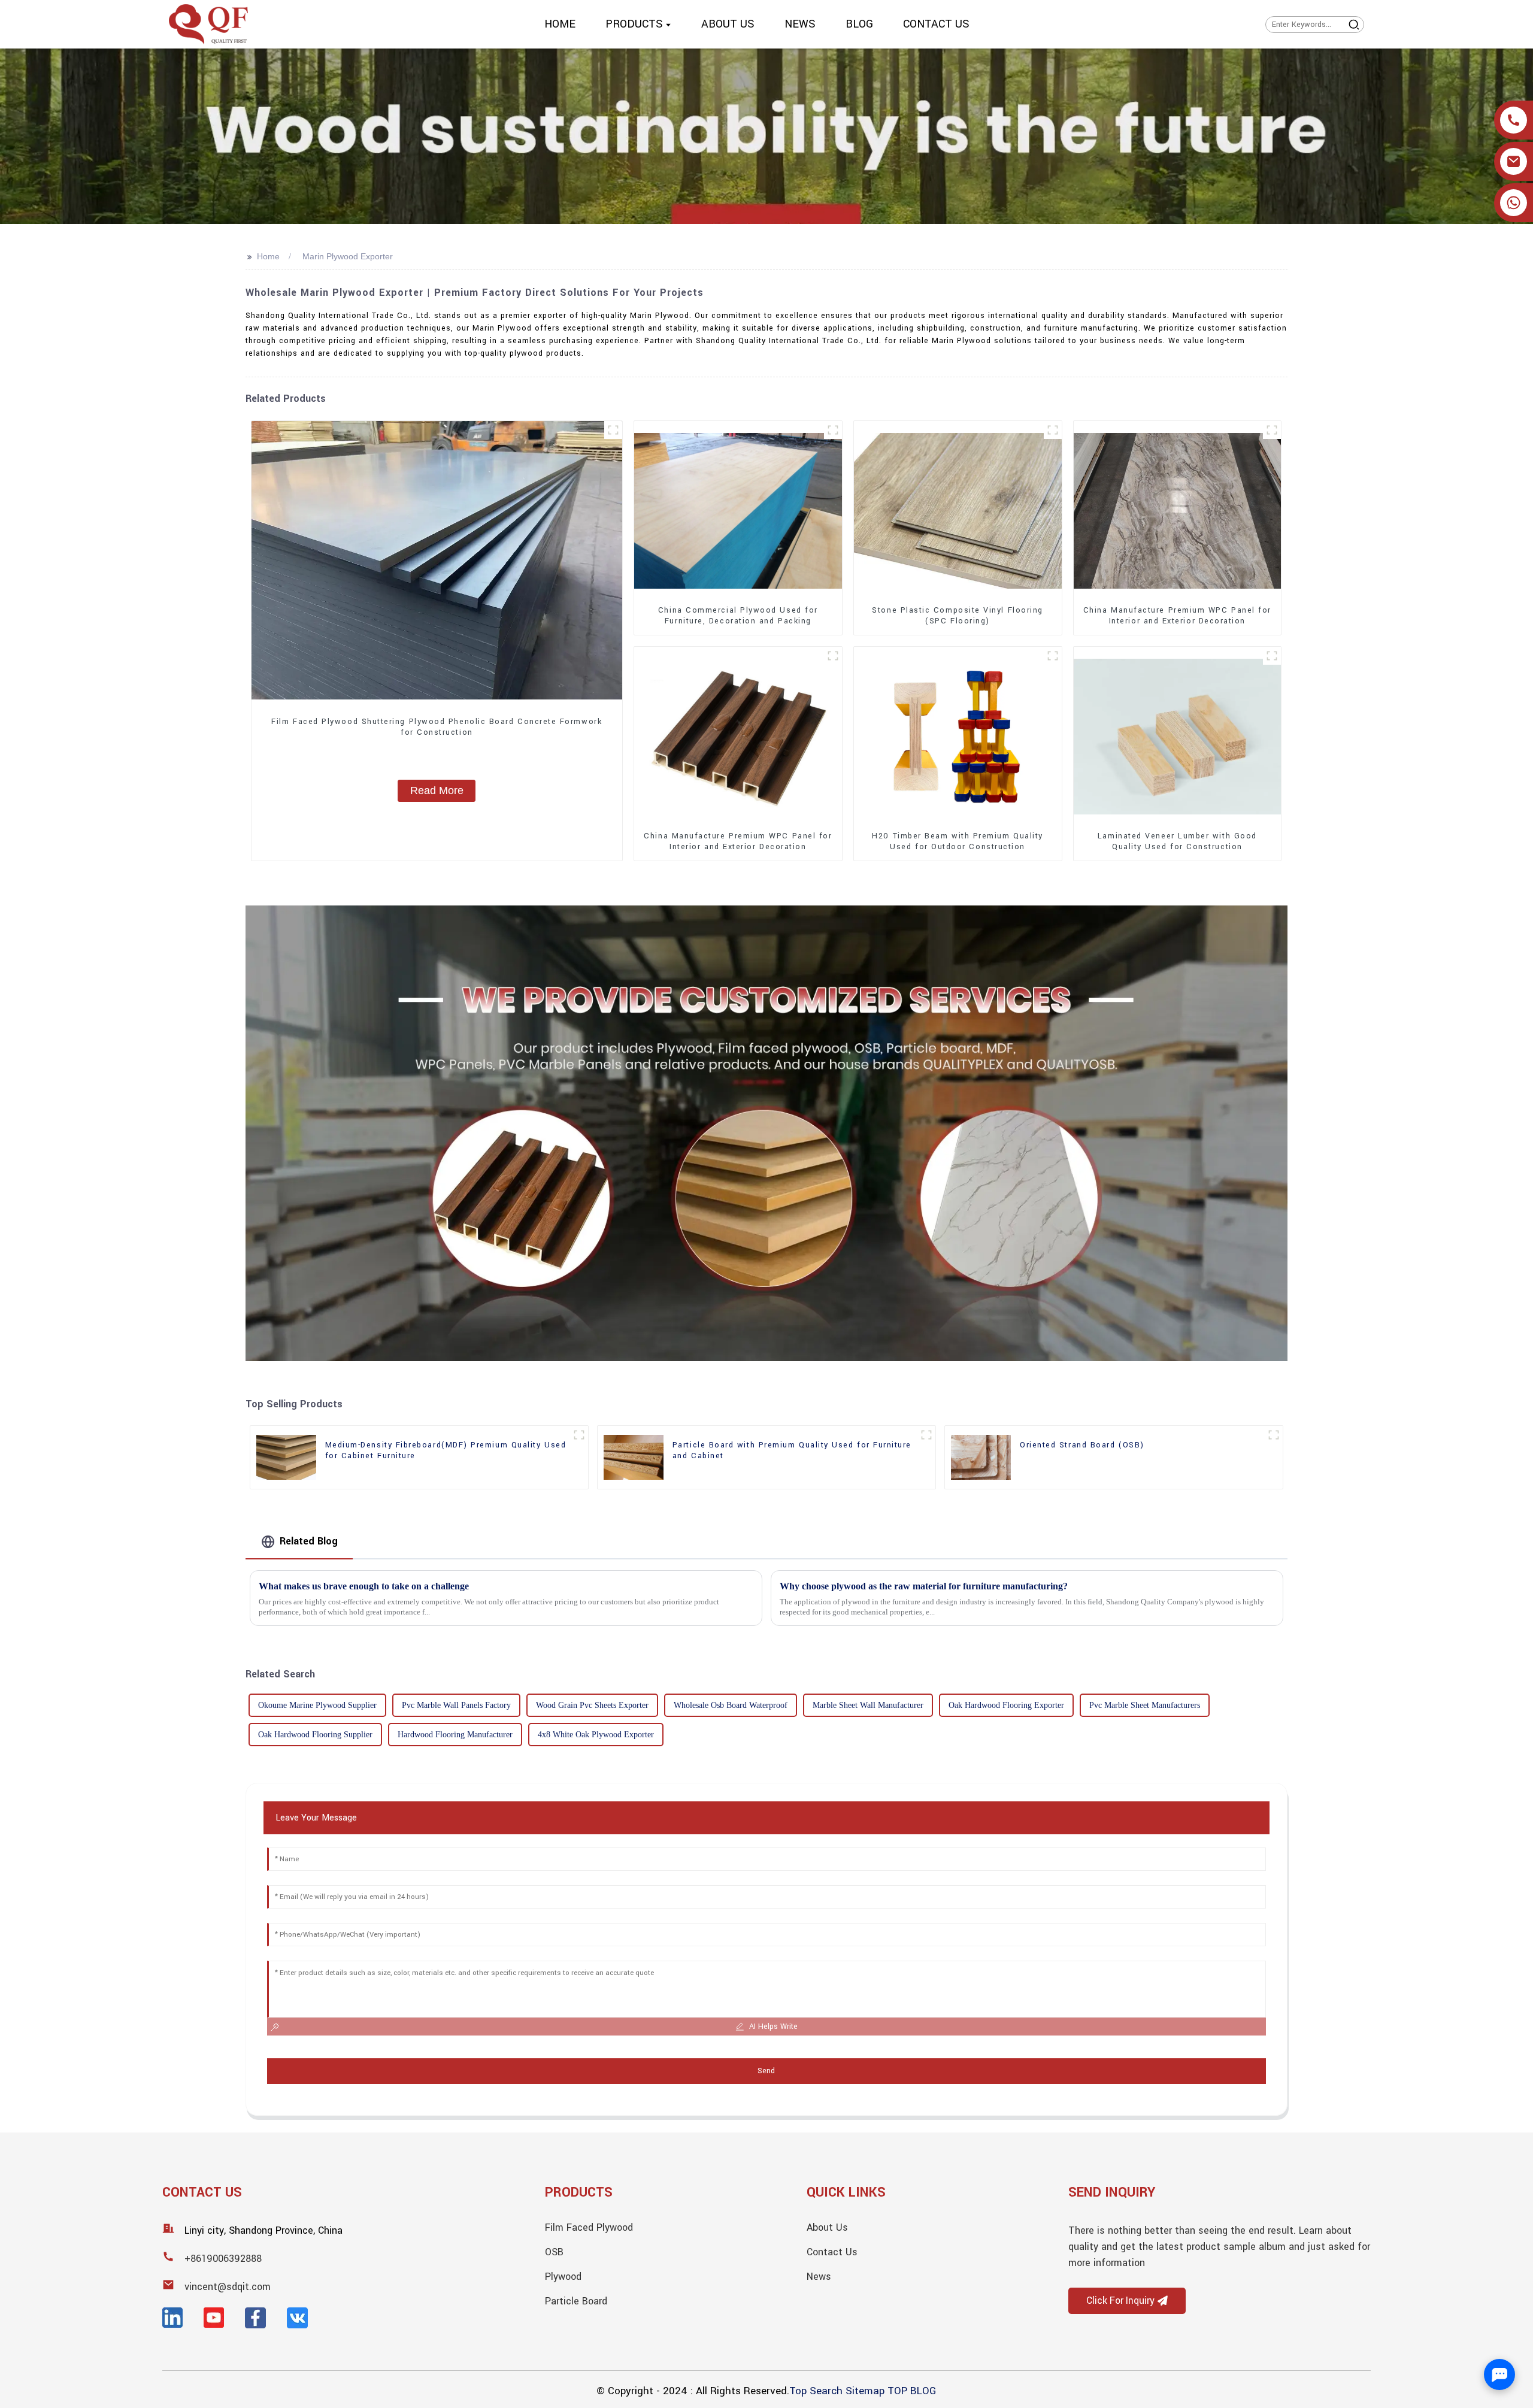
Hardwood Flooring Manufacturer (455, 1735)
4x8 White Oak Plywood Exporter (596, 1735)
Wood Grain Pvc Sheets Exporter (592, 1705)
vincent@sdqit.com (228, 2287)
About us (827, 2227)
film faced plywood (589, 2227)
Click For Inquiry (1120, 2301)
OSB (554, 2252)
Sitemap (865, 2391)
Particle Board (576, 2301)
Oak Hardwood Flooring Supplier (315, 1735)
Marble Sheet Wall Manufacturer (868, 1705)
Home (268, 256)
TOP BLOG (912, 2391)
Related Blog (309, 1541)
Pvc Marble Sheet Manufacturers (1145, 1705)
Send (766, 2071)
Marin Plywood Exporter (348, 256)
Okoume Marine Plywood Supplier (317, 1705)
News (819, 2277)
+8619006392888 (223, 2259)
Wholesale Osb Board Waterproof (731, 1705)
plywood (563, 2277)
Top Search (816, 2391)
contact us (832, 2252)
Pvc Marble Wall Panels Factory (456, 1705)
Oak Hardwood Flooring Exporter (1006, 1705)
